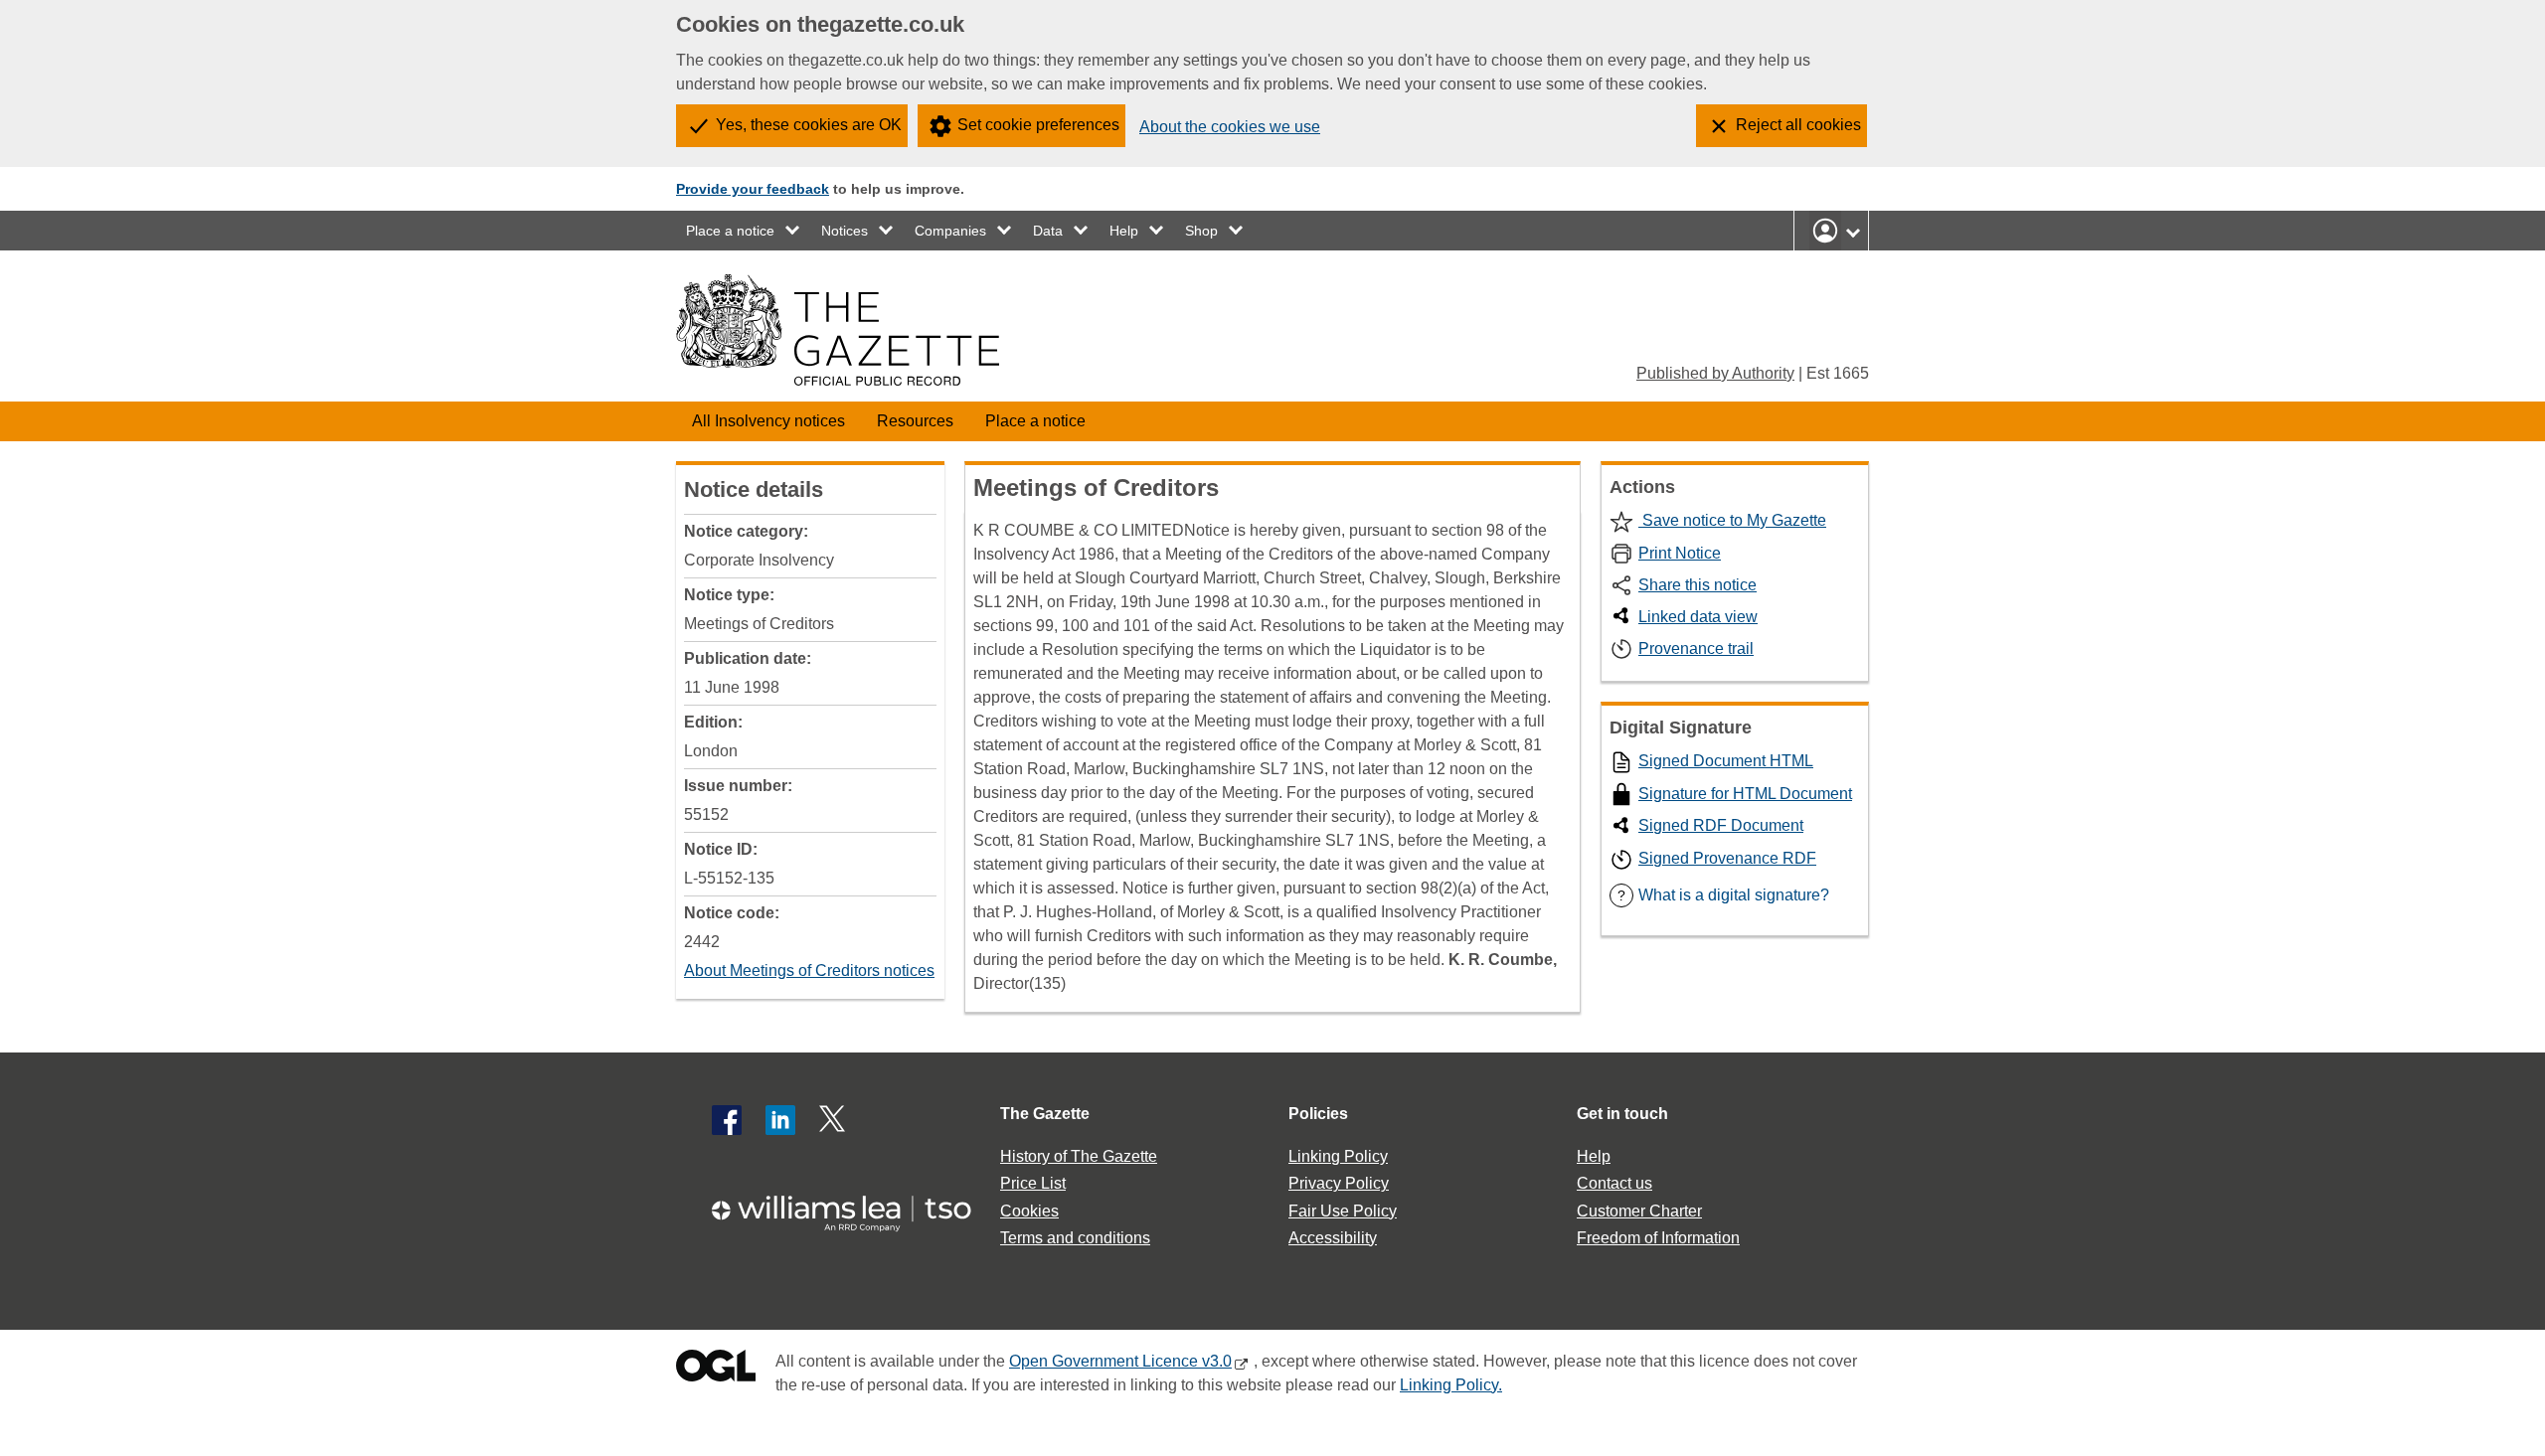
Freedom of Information (1658, 1238)
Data (1048, 231)
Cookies (1029, 1211)
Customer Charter (1639, 1211)
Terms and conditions (1075, 1238)
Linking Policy (1338, 1156)
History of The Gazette (1079, 1156)
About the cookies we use (1230, 127)
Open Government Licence (716, 1370)
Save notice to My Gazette (1732, 520)
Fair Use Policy (1343, 1211)
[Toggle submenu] (793, 231)
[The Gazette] (838, 330)
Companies (950, 231)
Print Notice (1680, 553)
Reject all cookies (1798, 125)
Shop (1201, 231)
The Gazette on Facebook (727, 1120)
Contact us (1614, 1183)
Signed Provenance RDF (1727, 858)
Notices (845, 231)
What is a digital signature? (1723, 895)
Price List (1033, 1183)
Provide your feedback (753, 189)
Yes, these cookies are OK (809, 125)
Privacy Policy (1339, 1183)
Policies (1318, 1114)
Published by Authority (1715, 373)
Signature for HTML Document (1745, 794)
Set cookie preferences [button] (1038, 125)
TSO (853, 1207)
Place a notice (730, 231)
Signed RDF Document (1721, 825)
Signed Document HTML (1726, 761)
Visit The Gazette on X (834, 1120)
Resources (915, 421)
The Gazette (1045, 1114)
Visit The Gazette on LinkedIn (780, 1120)
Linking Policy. (1451, 1385)
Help (1124, 231)
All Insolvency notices (768, 421)
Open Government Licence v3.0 (1120, 1361)
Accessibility (1333, 1238)
